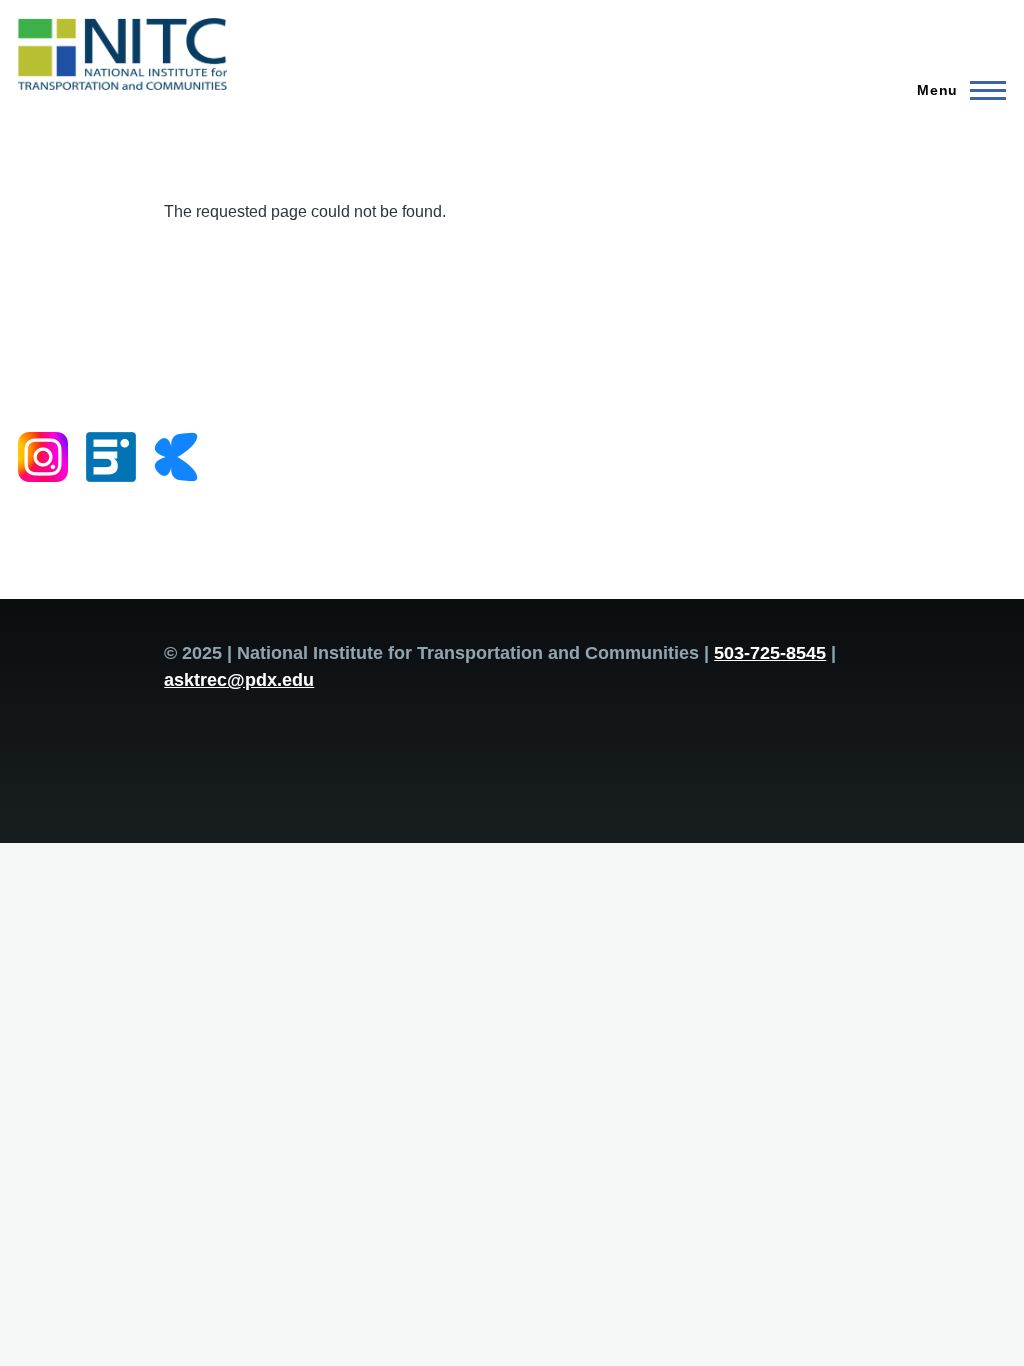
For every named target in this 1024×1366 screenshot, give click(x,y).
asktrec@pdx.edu (239, 680)
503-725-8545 (770, 653)
